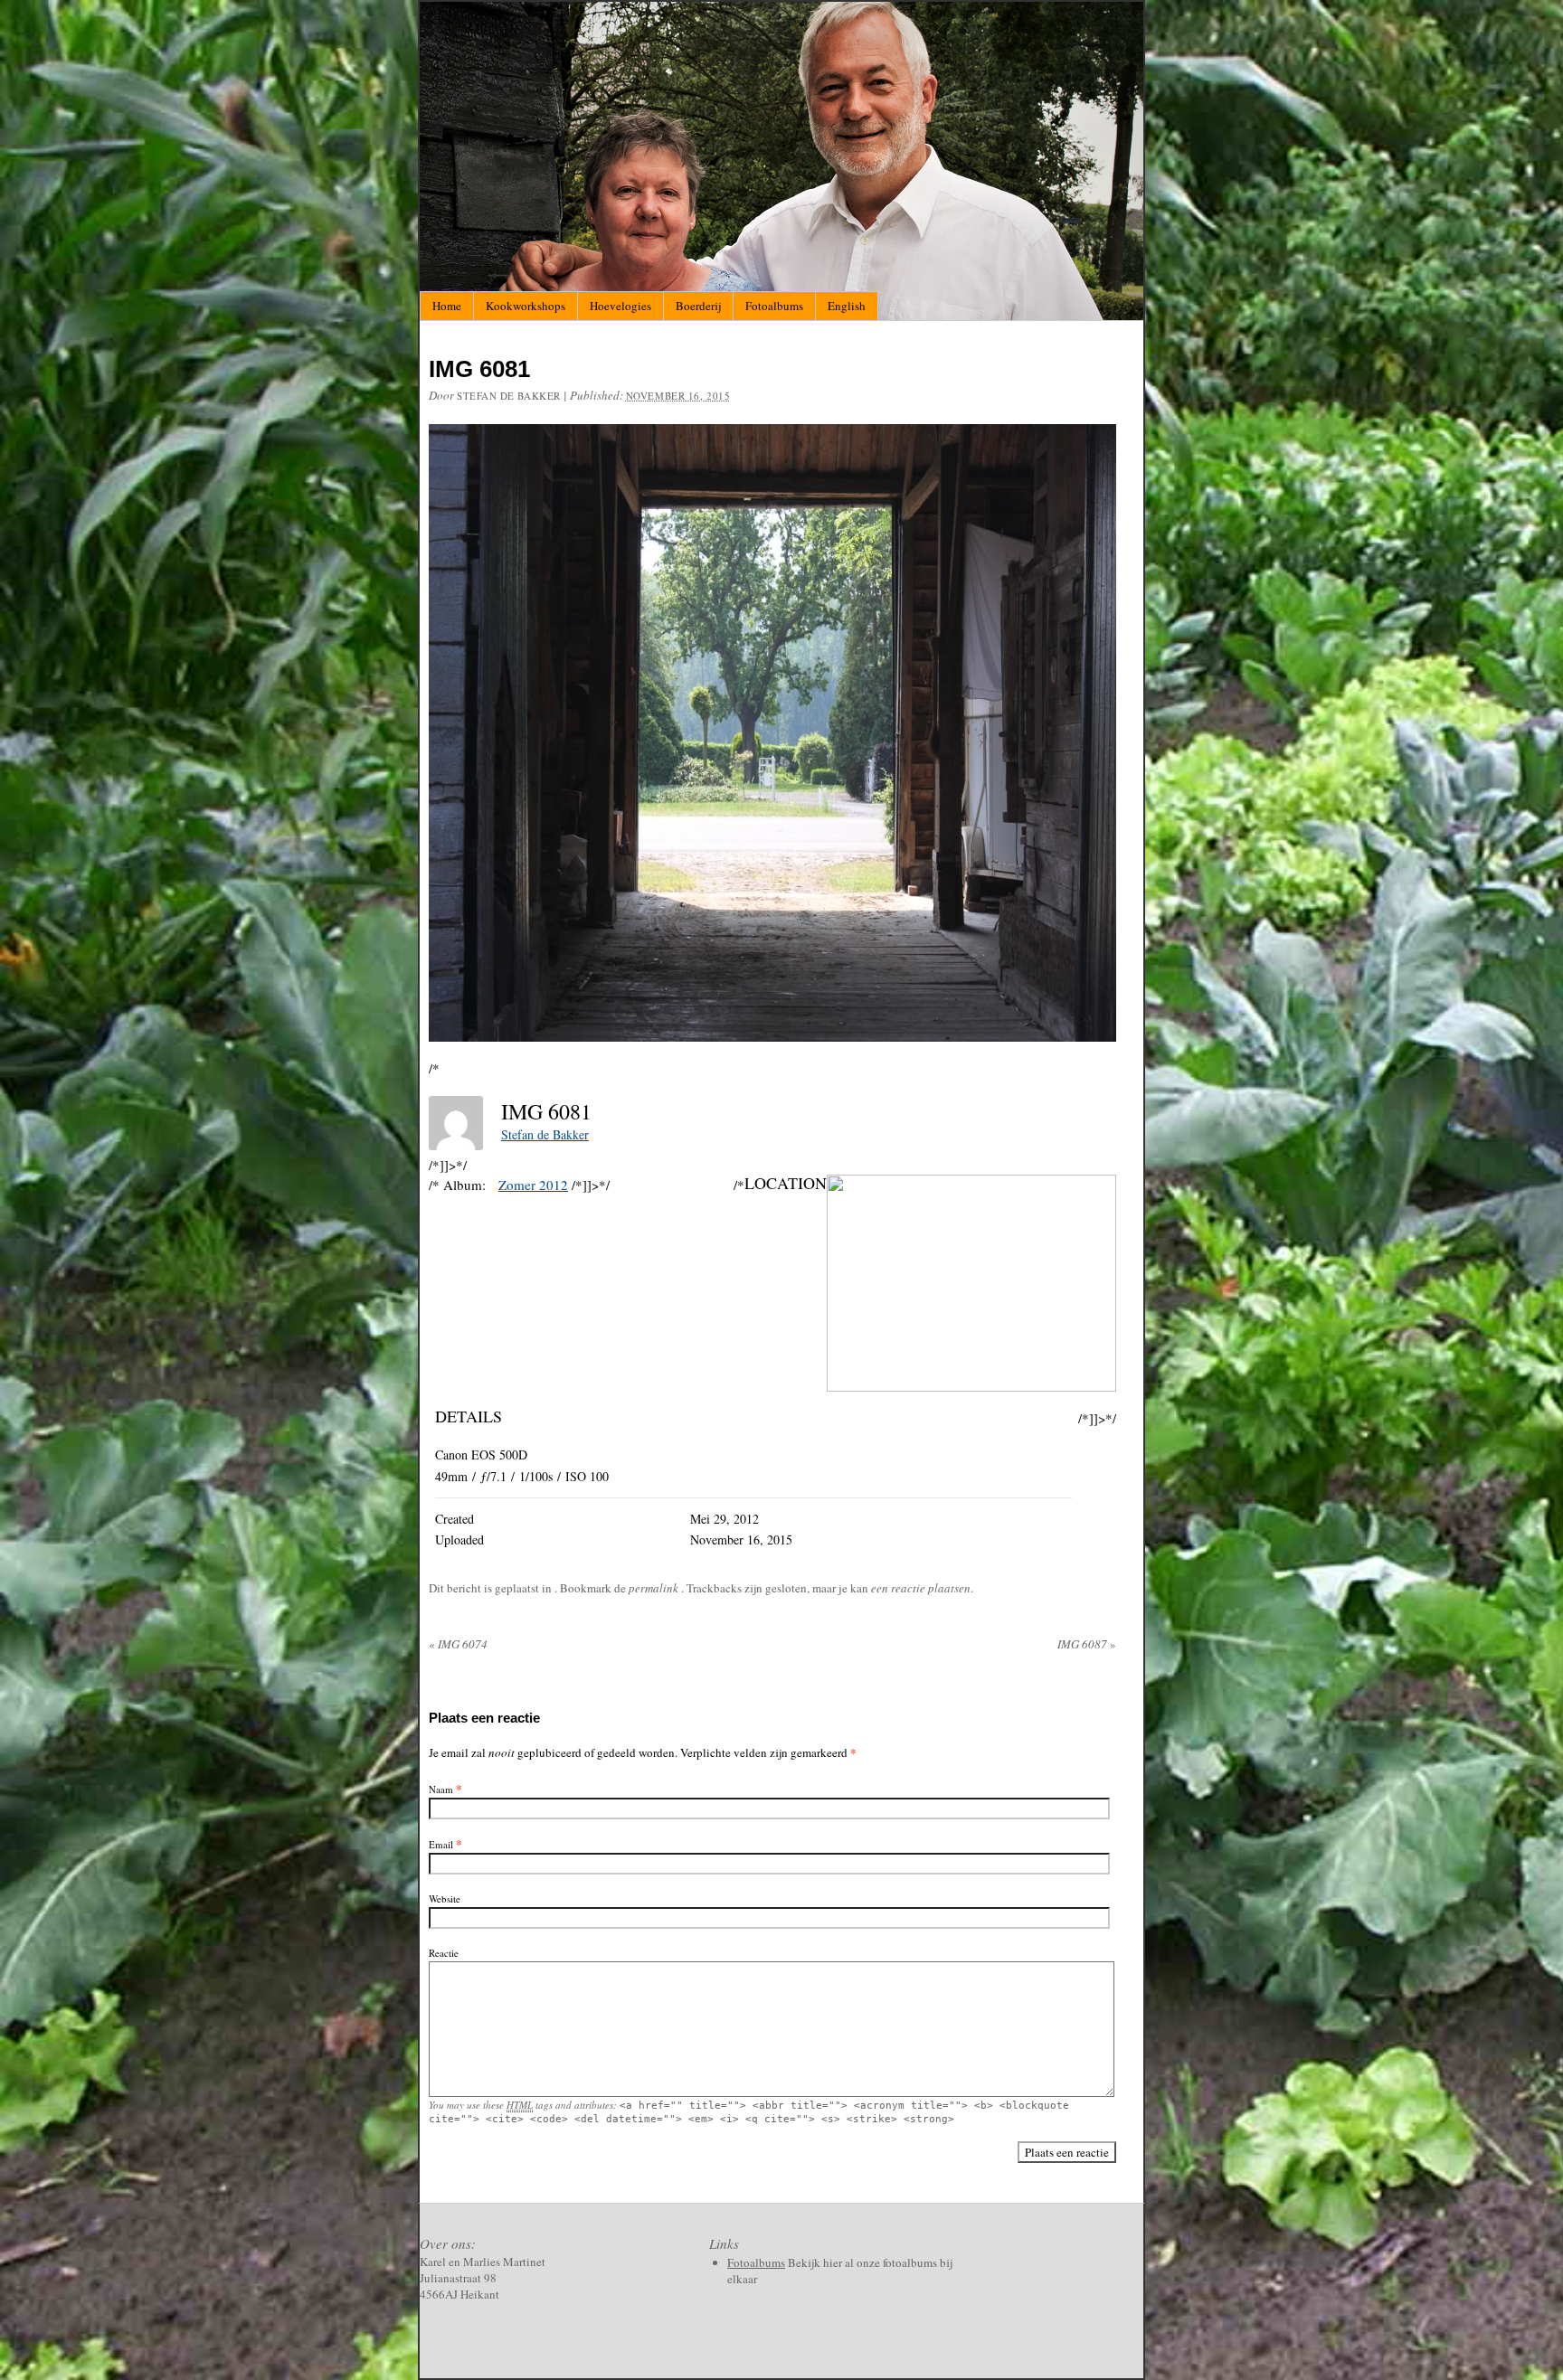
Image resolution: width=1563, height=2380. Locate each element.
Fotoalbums (774, 306)
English (847, 306)
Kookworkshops (526, 306)
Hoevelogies (620, 306)
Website (445, 1898)
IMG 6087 (1087, 1644)
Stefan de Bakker (509, 396)
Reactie (444, 1953)
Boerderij (698, 306)
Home (447, 306)
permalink (655, 1588)
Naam (441, 1789)
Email (441, 1844)
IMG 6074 (458, 1644)
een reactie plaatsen (921, 1588)
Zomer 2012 (533, 1185)
